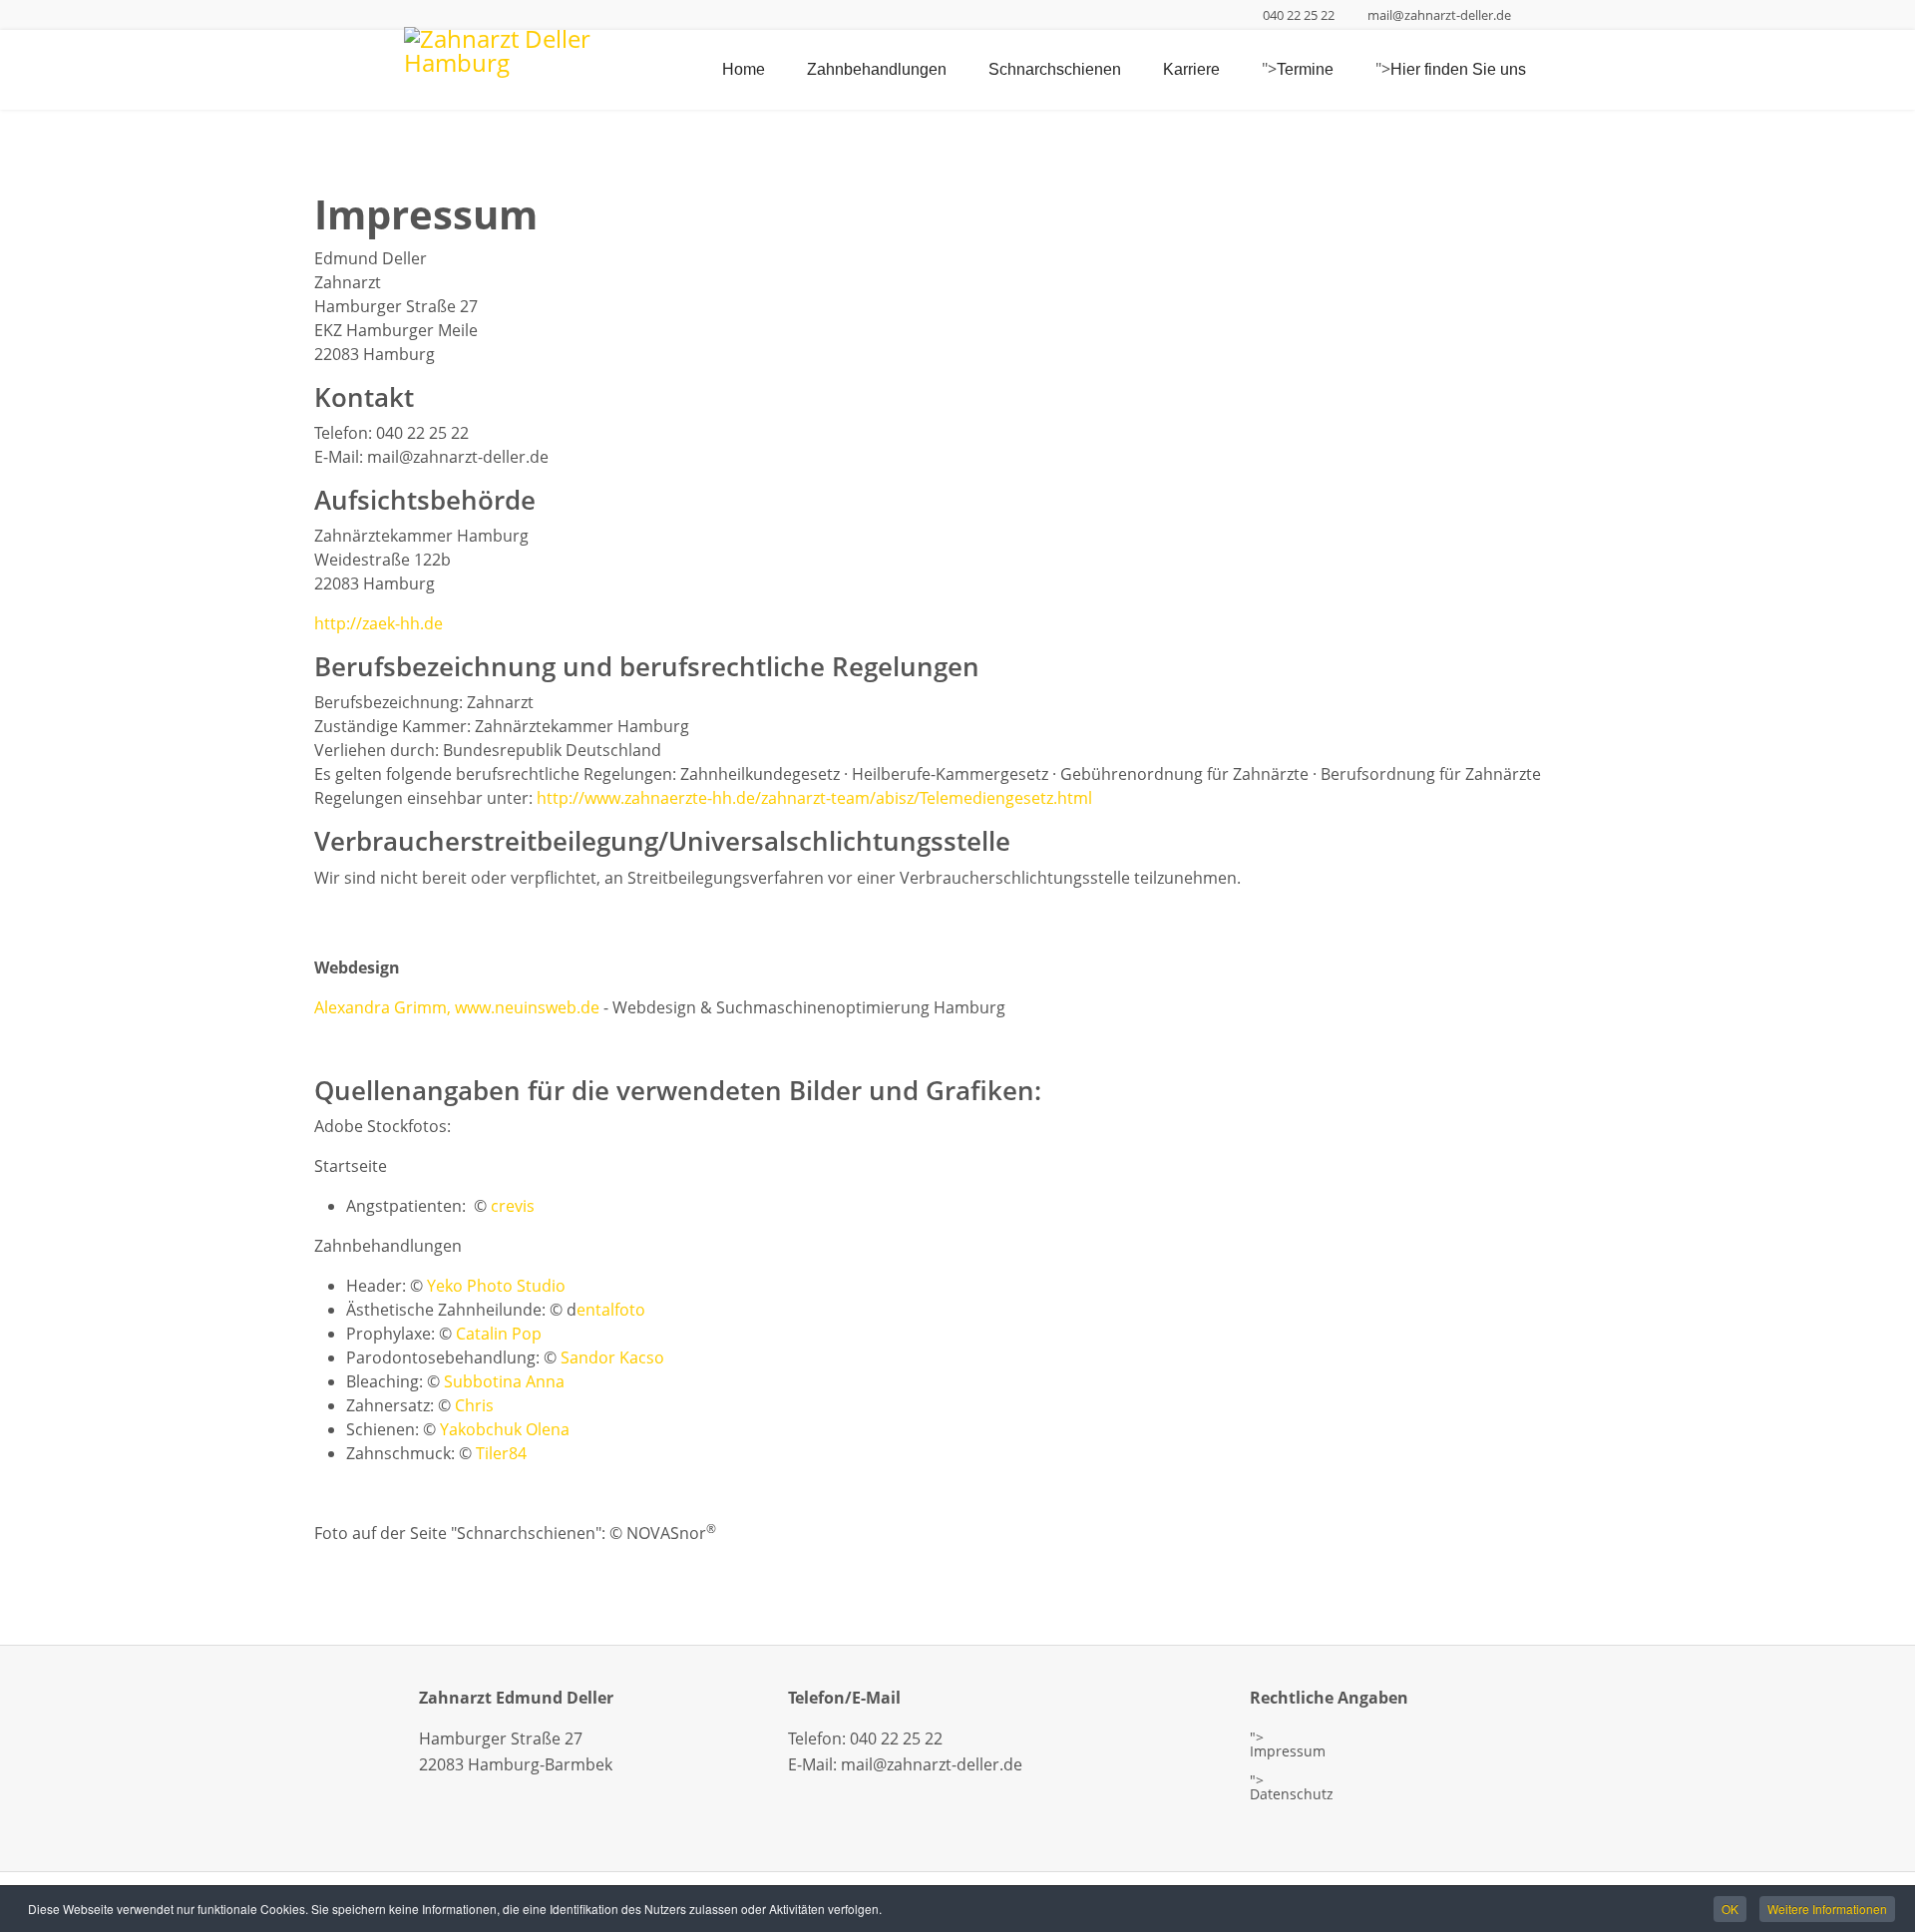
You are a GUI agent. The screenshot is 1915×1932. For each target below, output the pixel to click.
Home (744, 69)
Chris (474, 1405)
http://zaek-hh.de (379, 623)
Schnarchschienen (1055, 69)
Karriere (1191, 69)
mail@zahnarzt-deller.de (1439, 15)
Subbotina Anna (504, 1381)
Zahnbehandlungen (877, 69)
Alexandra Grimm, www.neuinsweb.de (457, 1007)
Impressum (1288, 1751)
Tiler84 (501, 1453)
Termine (1305, 69)
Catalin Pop (499, 1334)
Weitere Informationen (1827, 1909)
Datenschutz (1292, 1794)
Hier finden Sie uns (1458, 69)
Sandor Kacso (612, 1357)
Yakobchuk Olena (505, 1429)
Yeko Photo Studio (496, 1286)
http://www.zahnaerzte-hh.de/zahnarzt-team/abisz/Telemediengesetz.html (814, 798)
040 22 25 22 (1299, 15)
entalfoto (611, 1310)
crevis (513, 1206)
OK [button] (1730, 1909)
